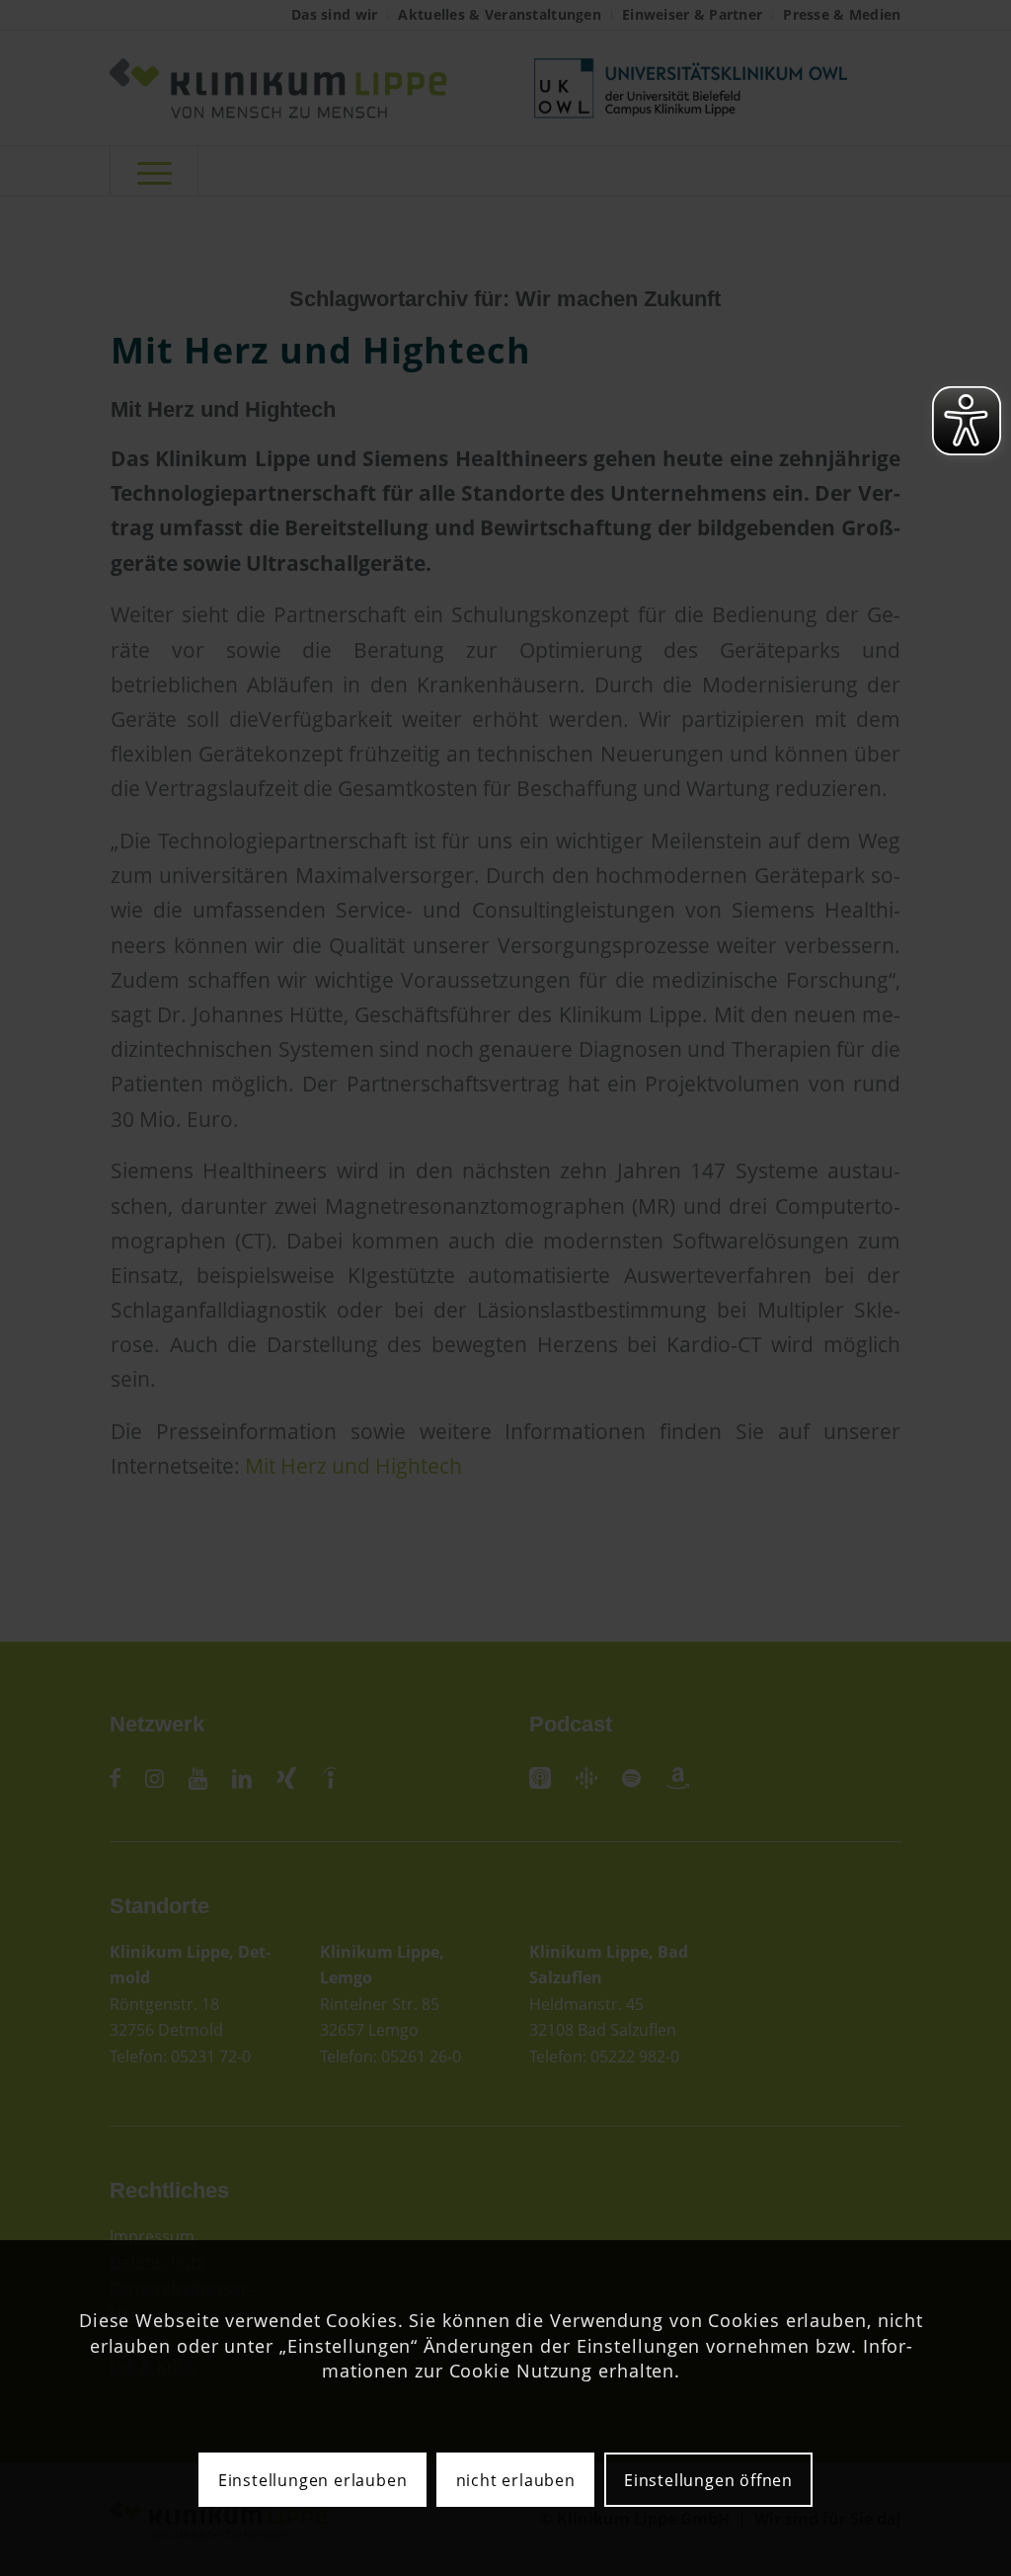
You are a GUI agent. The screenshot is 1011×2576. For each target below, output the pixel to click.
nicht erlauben (516, 2480)
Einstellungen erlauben (313, 2480)
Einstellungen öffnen (708, 2480)
